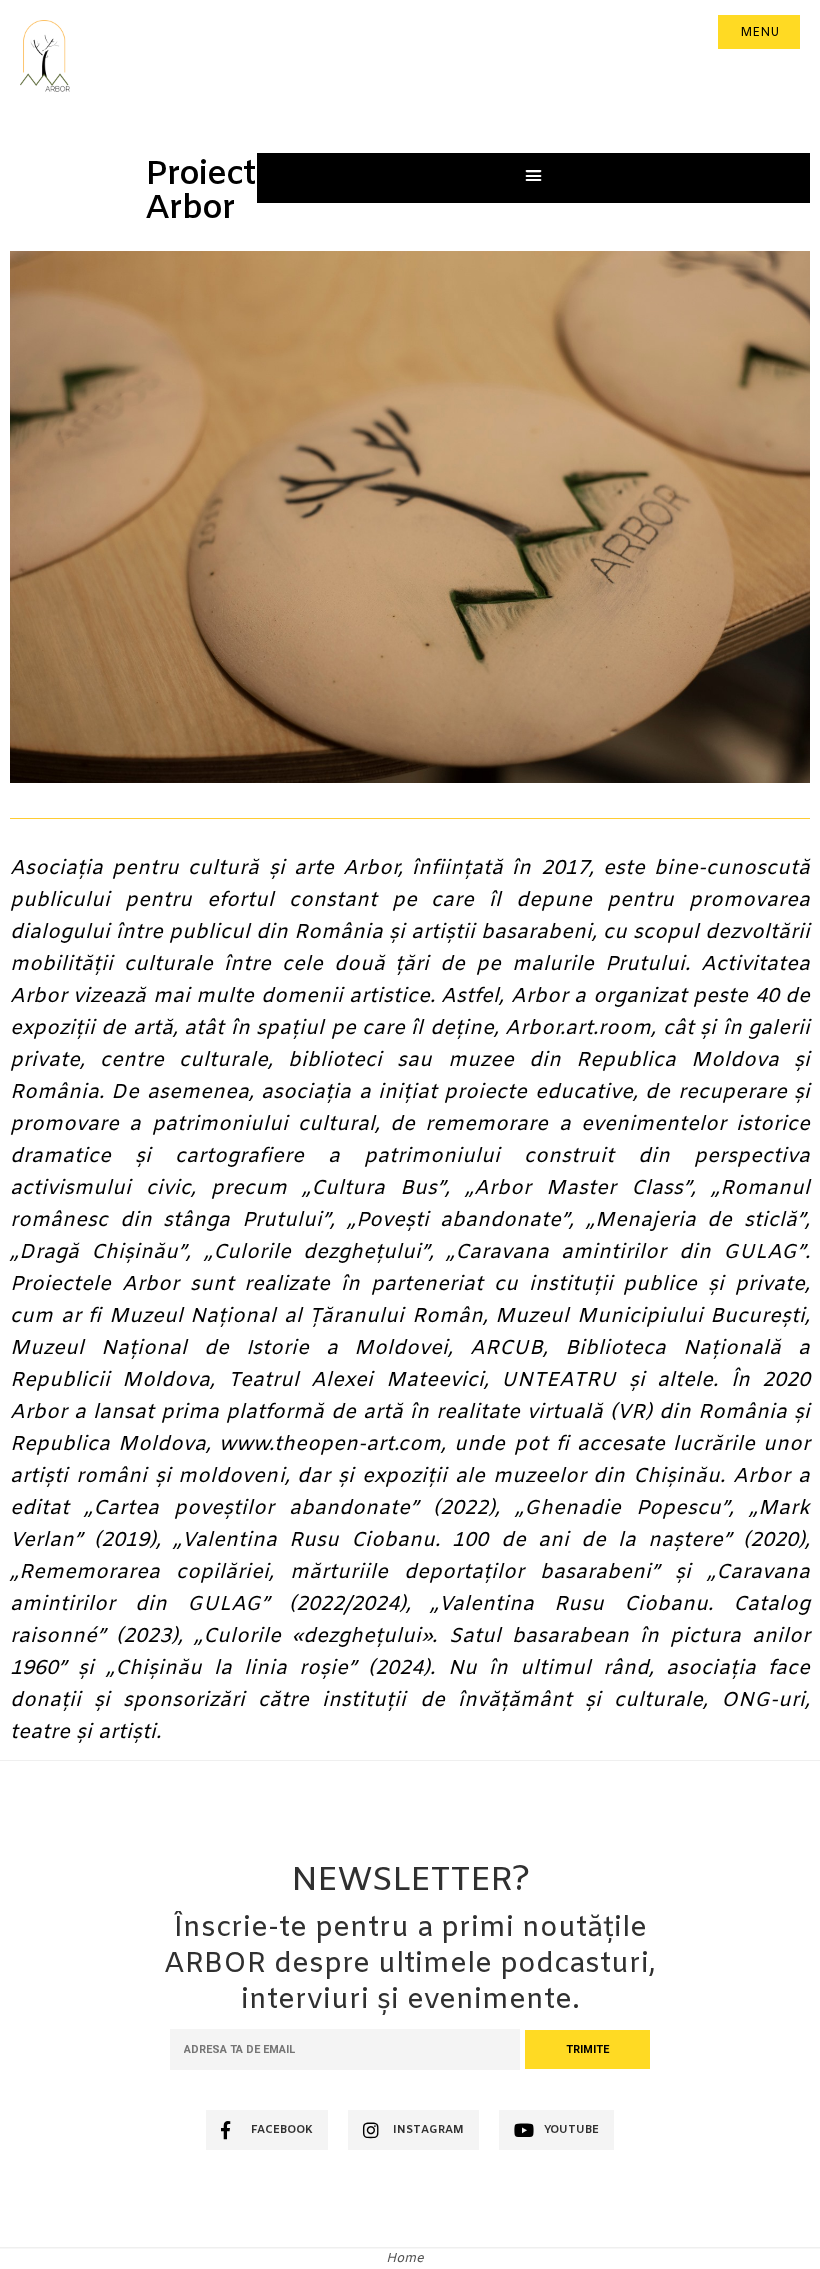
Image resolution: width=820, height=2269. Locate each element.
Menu (759, 33)
